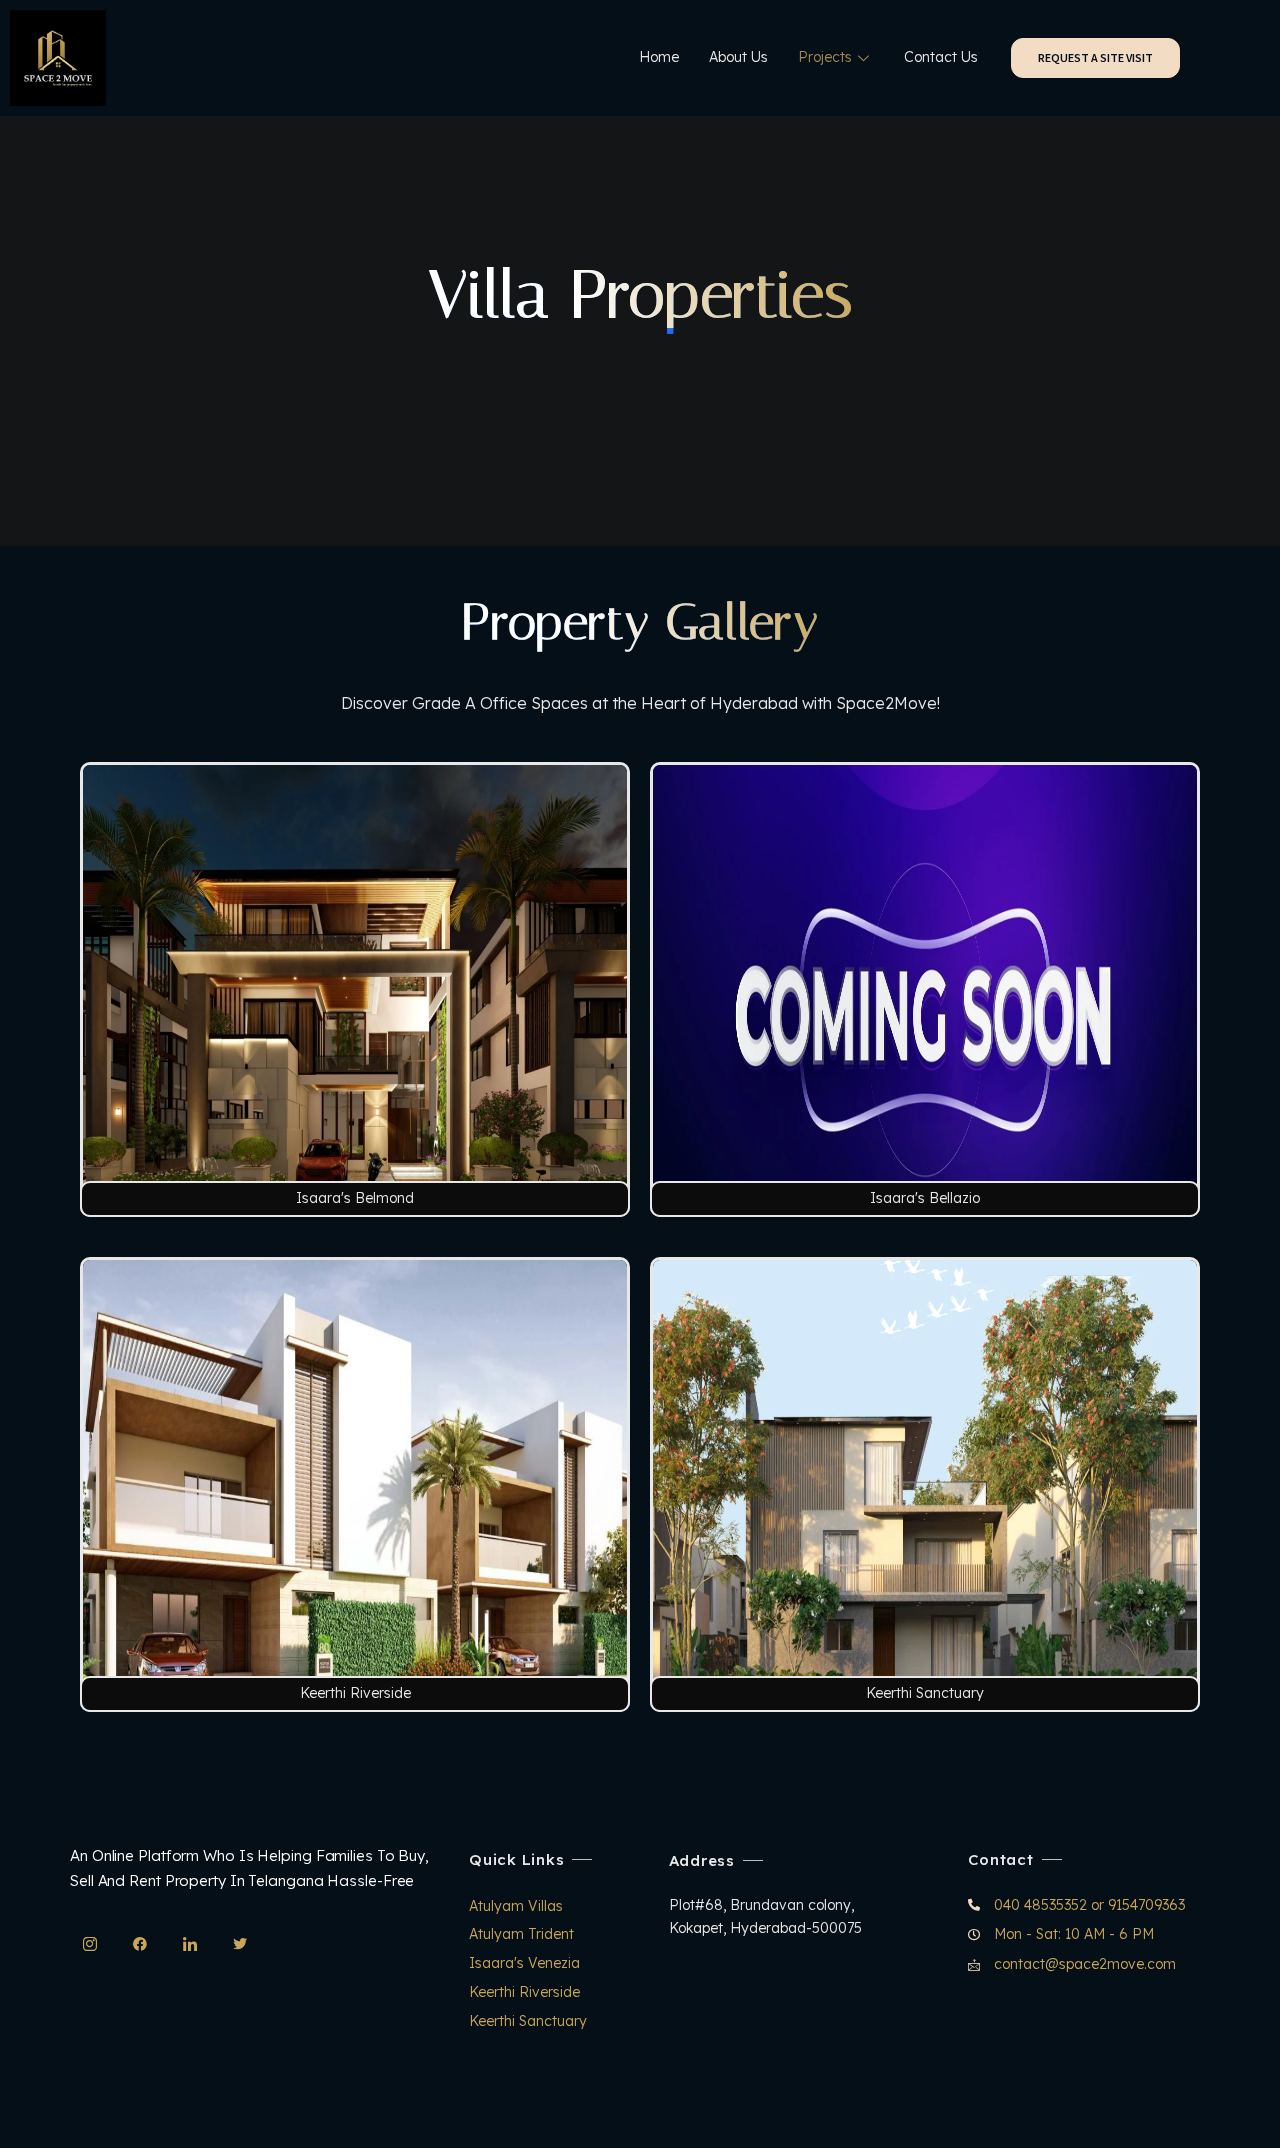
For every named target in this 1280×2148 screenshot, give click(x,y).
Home (659, 57)
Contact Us (941, 57)
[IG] (90, 1944)
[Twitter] (240, 1944)
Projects (825, 57)
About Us (738, 57)
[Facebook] (140, 1944)
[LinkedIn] (190, 1944)
